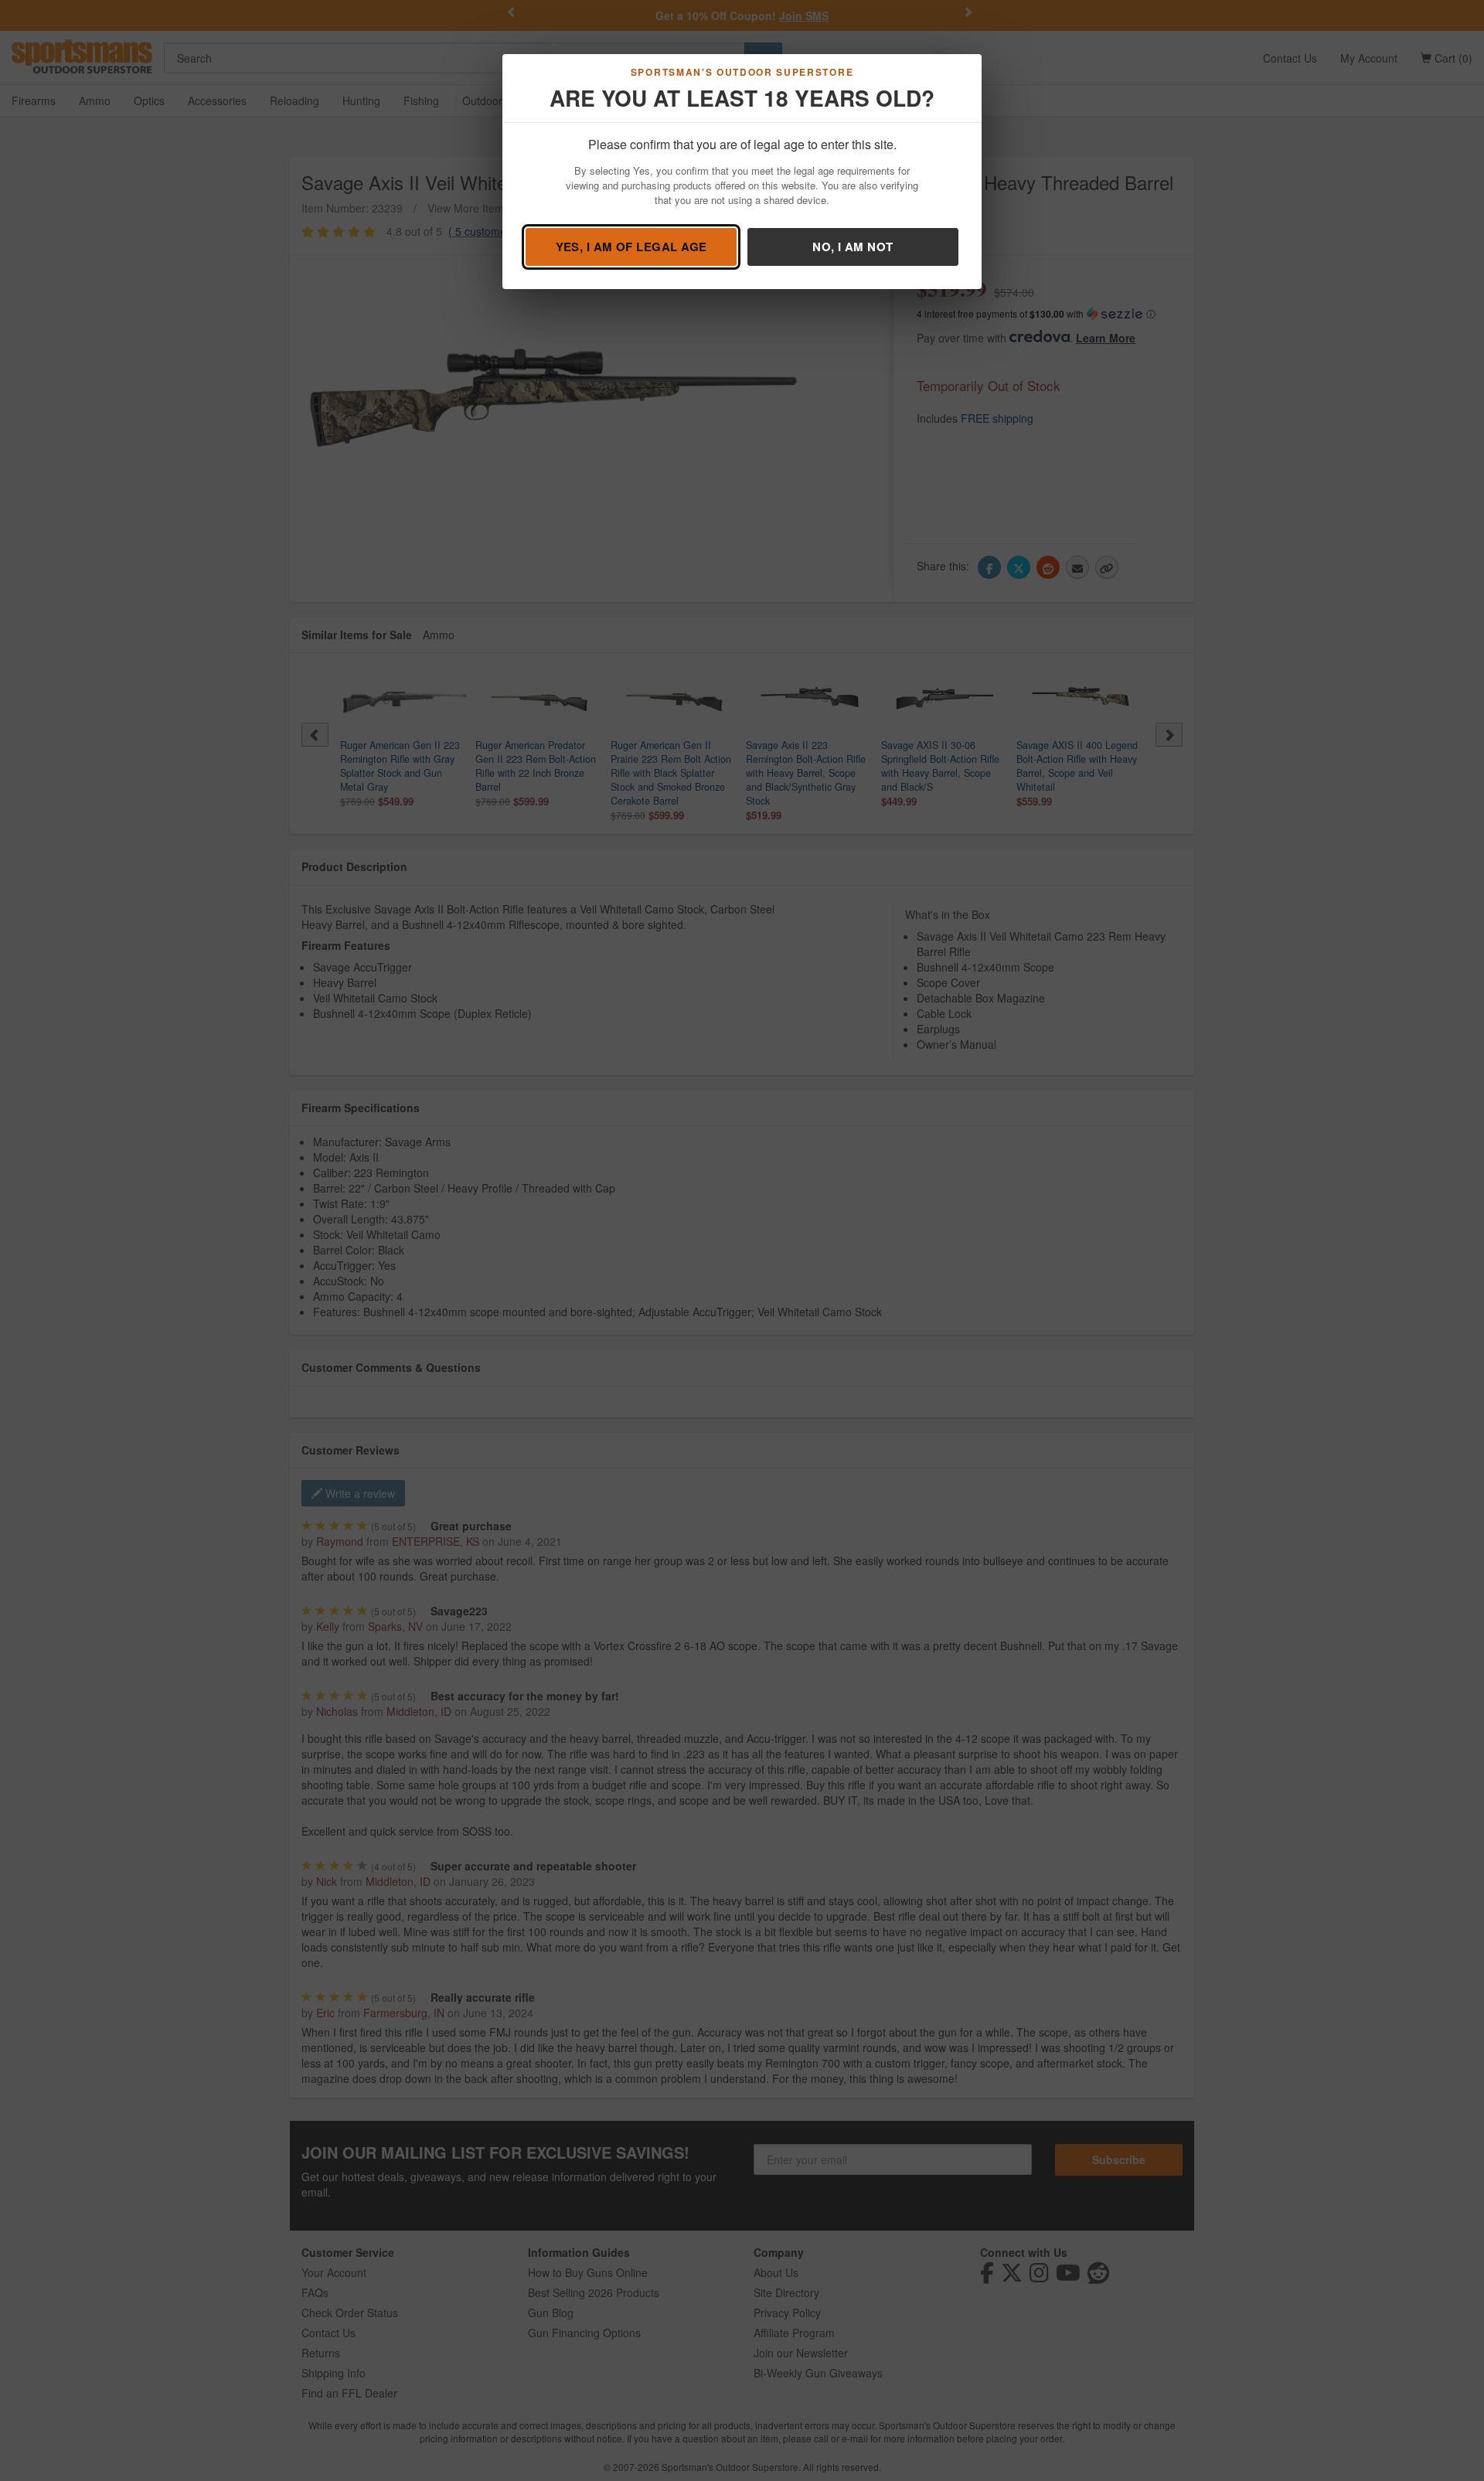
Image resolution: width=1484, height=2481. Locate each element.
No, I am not (853, 247)
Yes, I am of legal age (631, 247)
